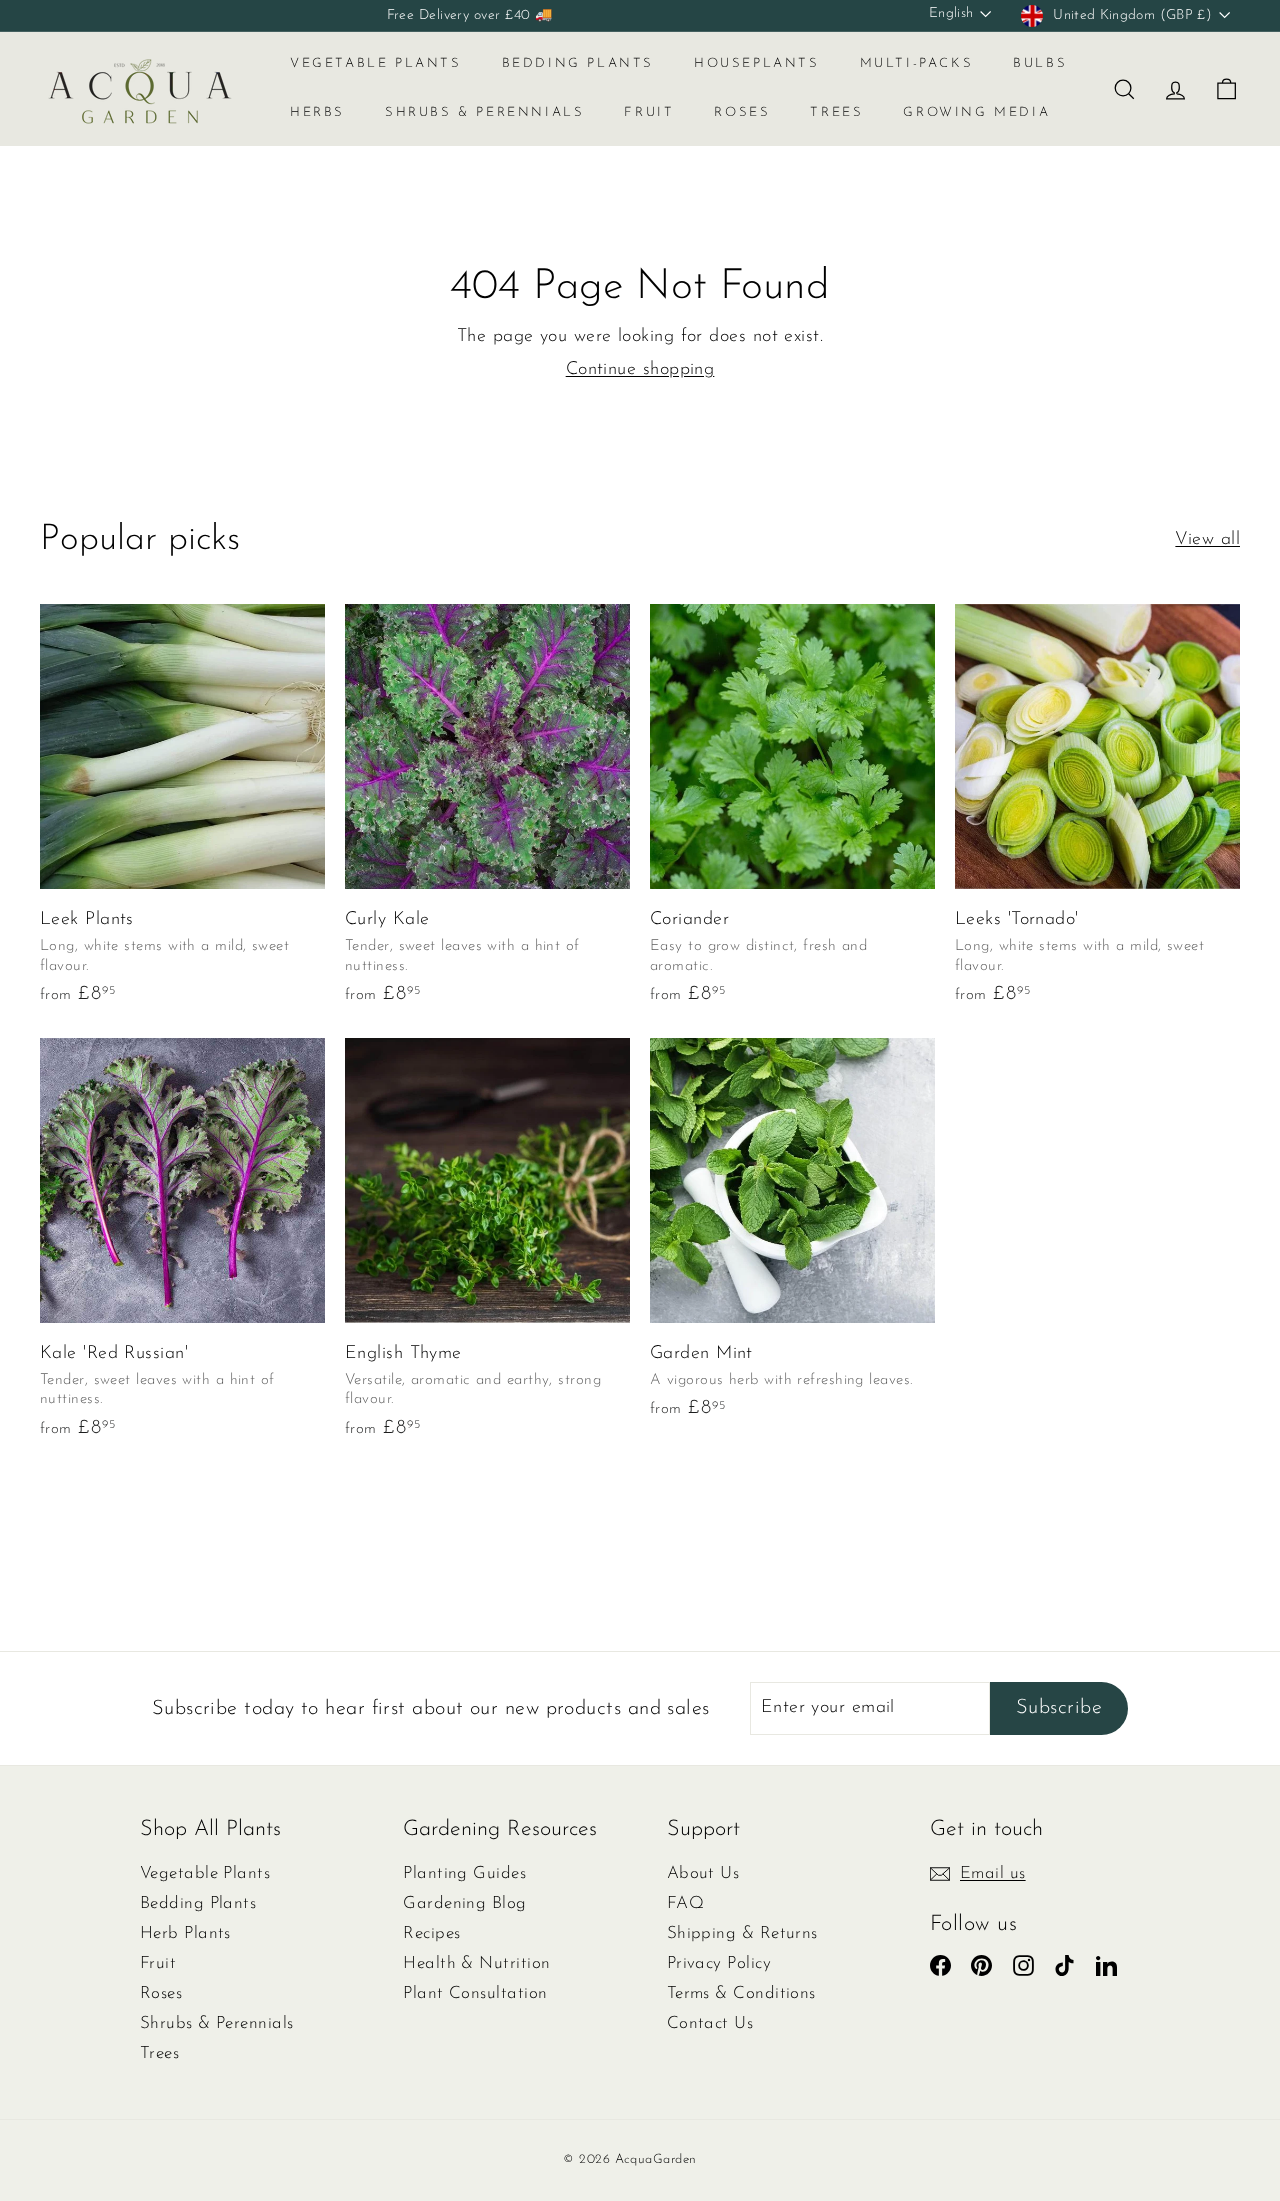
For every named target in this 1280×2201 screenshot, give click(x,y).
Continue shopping (640, 370)
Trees (836, 112)
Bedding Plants (578, 63)
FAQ (685, 1903)
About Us (703, 1873)
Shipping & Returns (742, 1933)
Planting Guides (464, 1873)
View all (1207, 540)
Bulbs (1040, 63)
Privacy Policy (719, 1963)
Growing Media (976, 112)
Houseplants (757, 63)
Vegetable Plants (376, 63)
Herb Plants (185, 1933)
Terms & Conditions (741, 1993)
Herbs (317, 112)
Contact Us (710, 2023)
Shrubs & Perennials (484, 112)
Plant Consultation (475, 1993)
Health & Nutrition (476, 1963)
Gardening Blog (464, 1903)
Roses (742, 112)
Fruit (649, 112)
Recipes (431, 1933)
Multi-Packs (917, 63)
